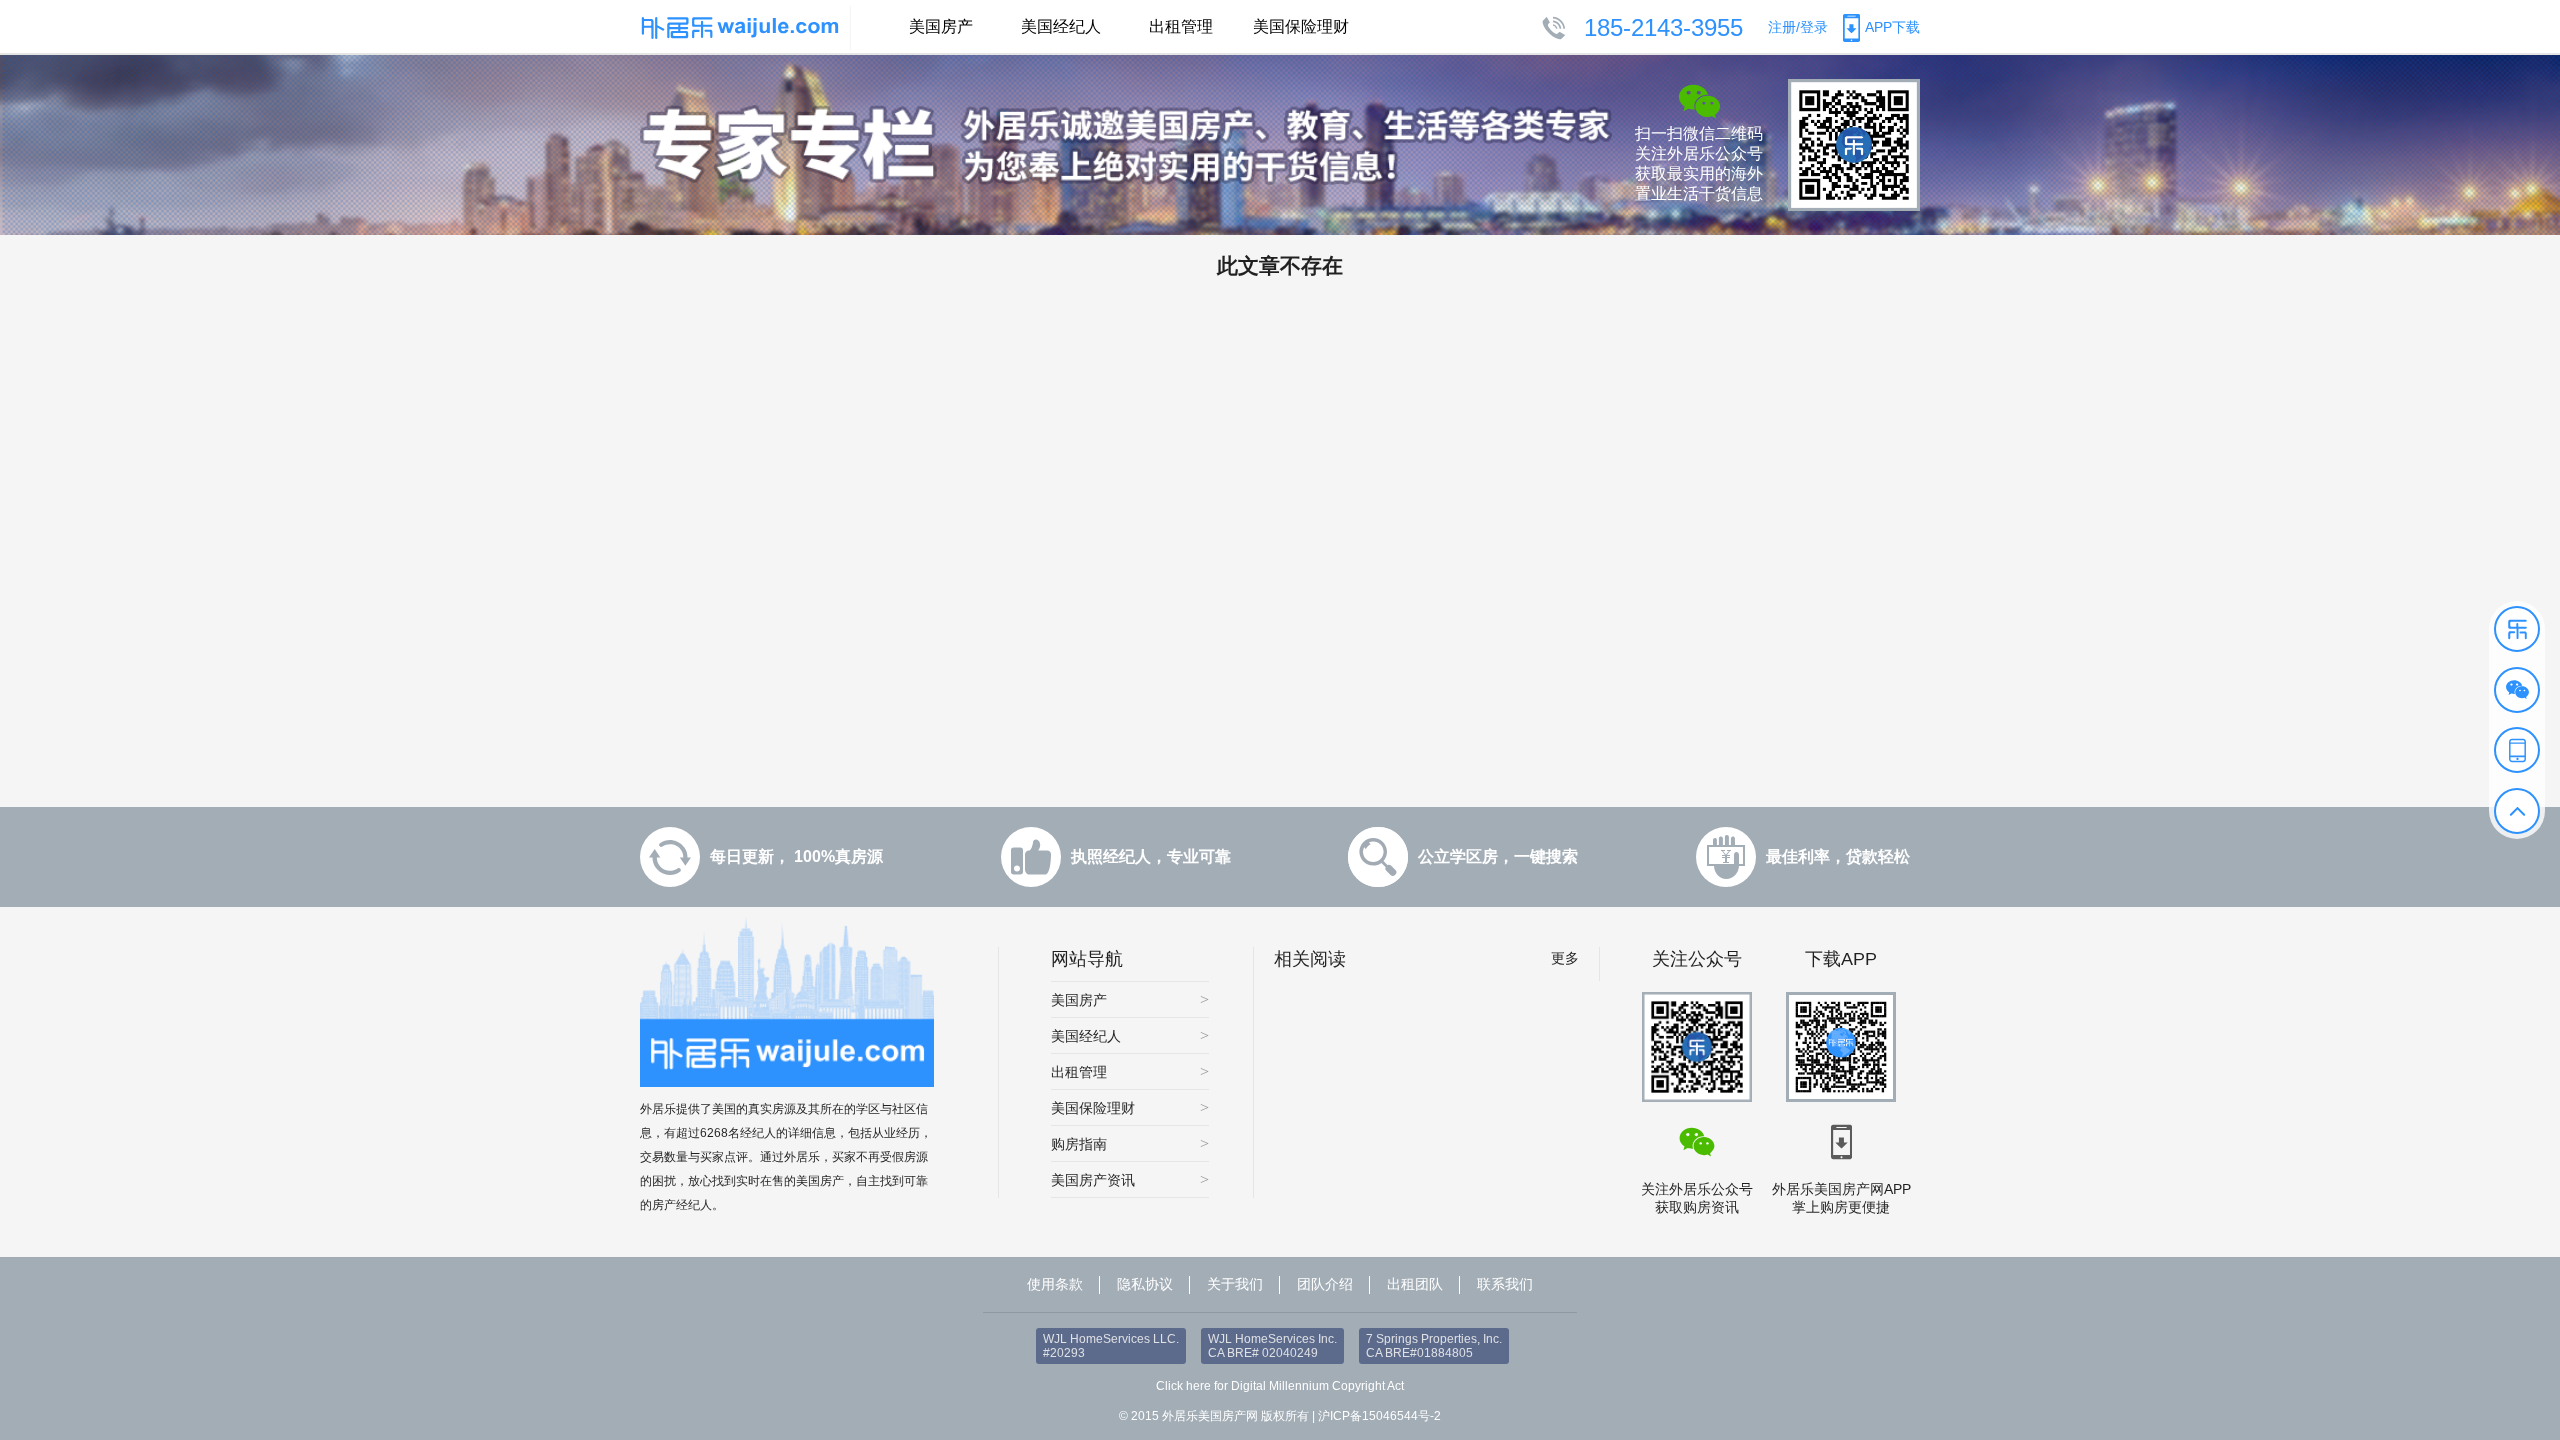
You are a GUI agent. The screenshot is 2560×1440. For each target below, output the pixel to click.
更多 (1565, 958)
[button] (2517, 629)
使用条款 (1055, 1284)
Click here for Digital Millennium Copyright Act (1280, 1386)
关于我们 (1235, 1284)
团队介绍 (1325, 1284)
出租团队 (1415, 1284)
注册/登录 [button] (1798, 27)
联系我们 (1505, 1284)
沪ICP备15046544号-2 (1379, 1416)
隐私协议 (1145, 1284)
